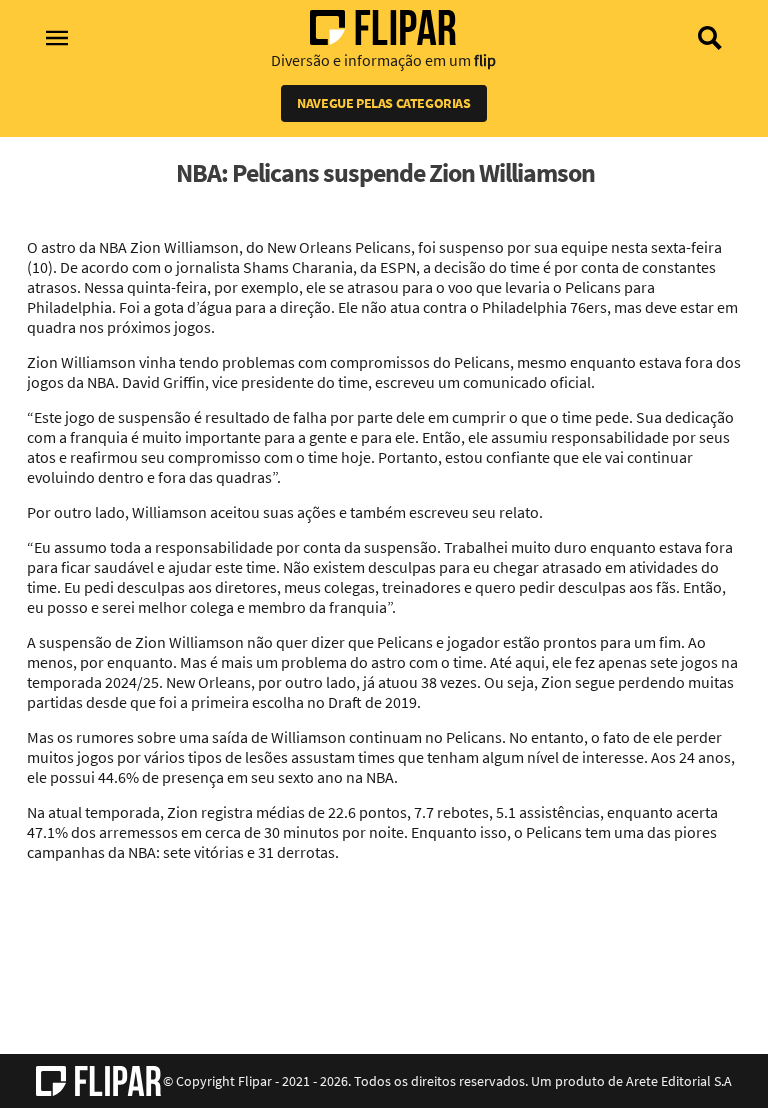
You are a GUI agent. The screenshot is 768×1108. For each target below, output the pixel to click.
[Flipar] (98, 1081)
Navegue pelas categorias (383, 103)
